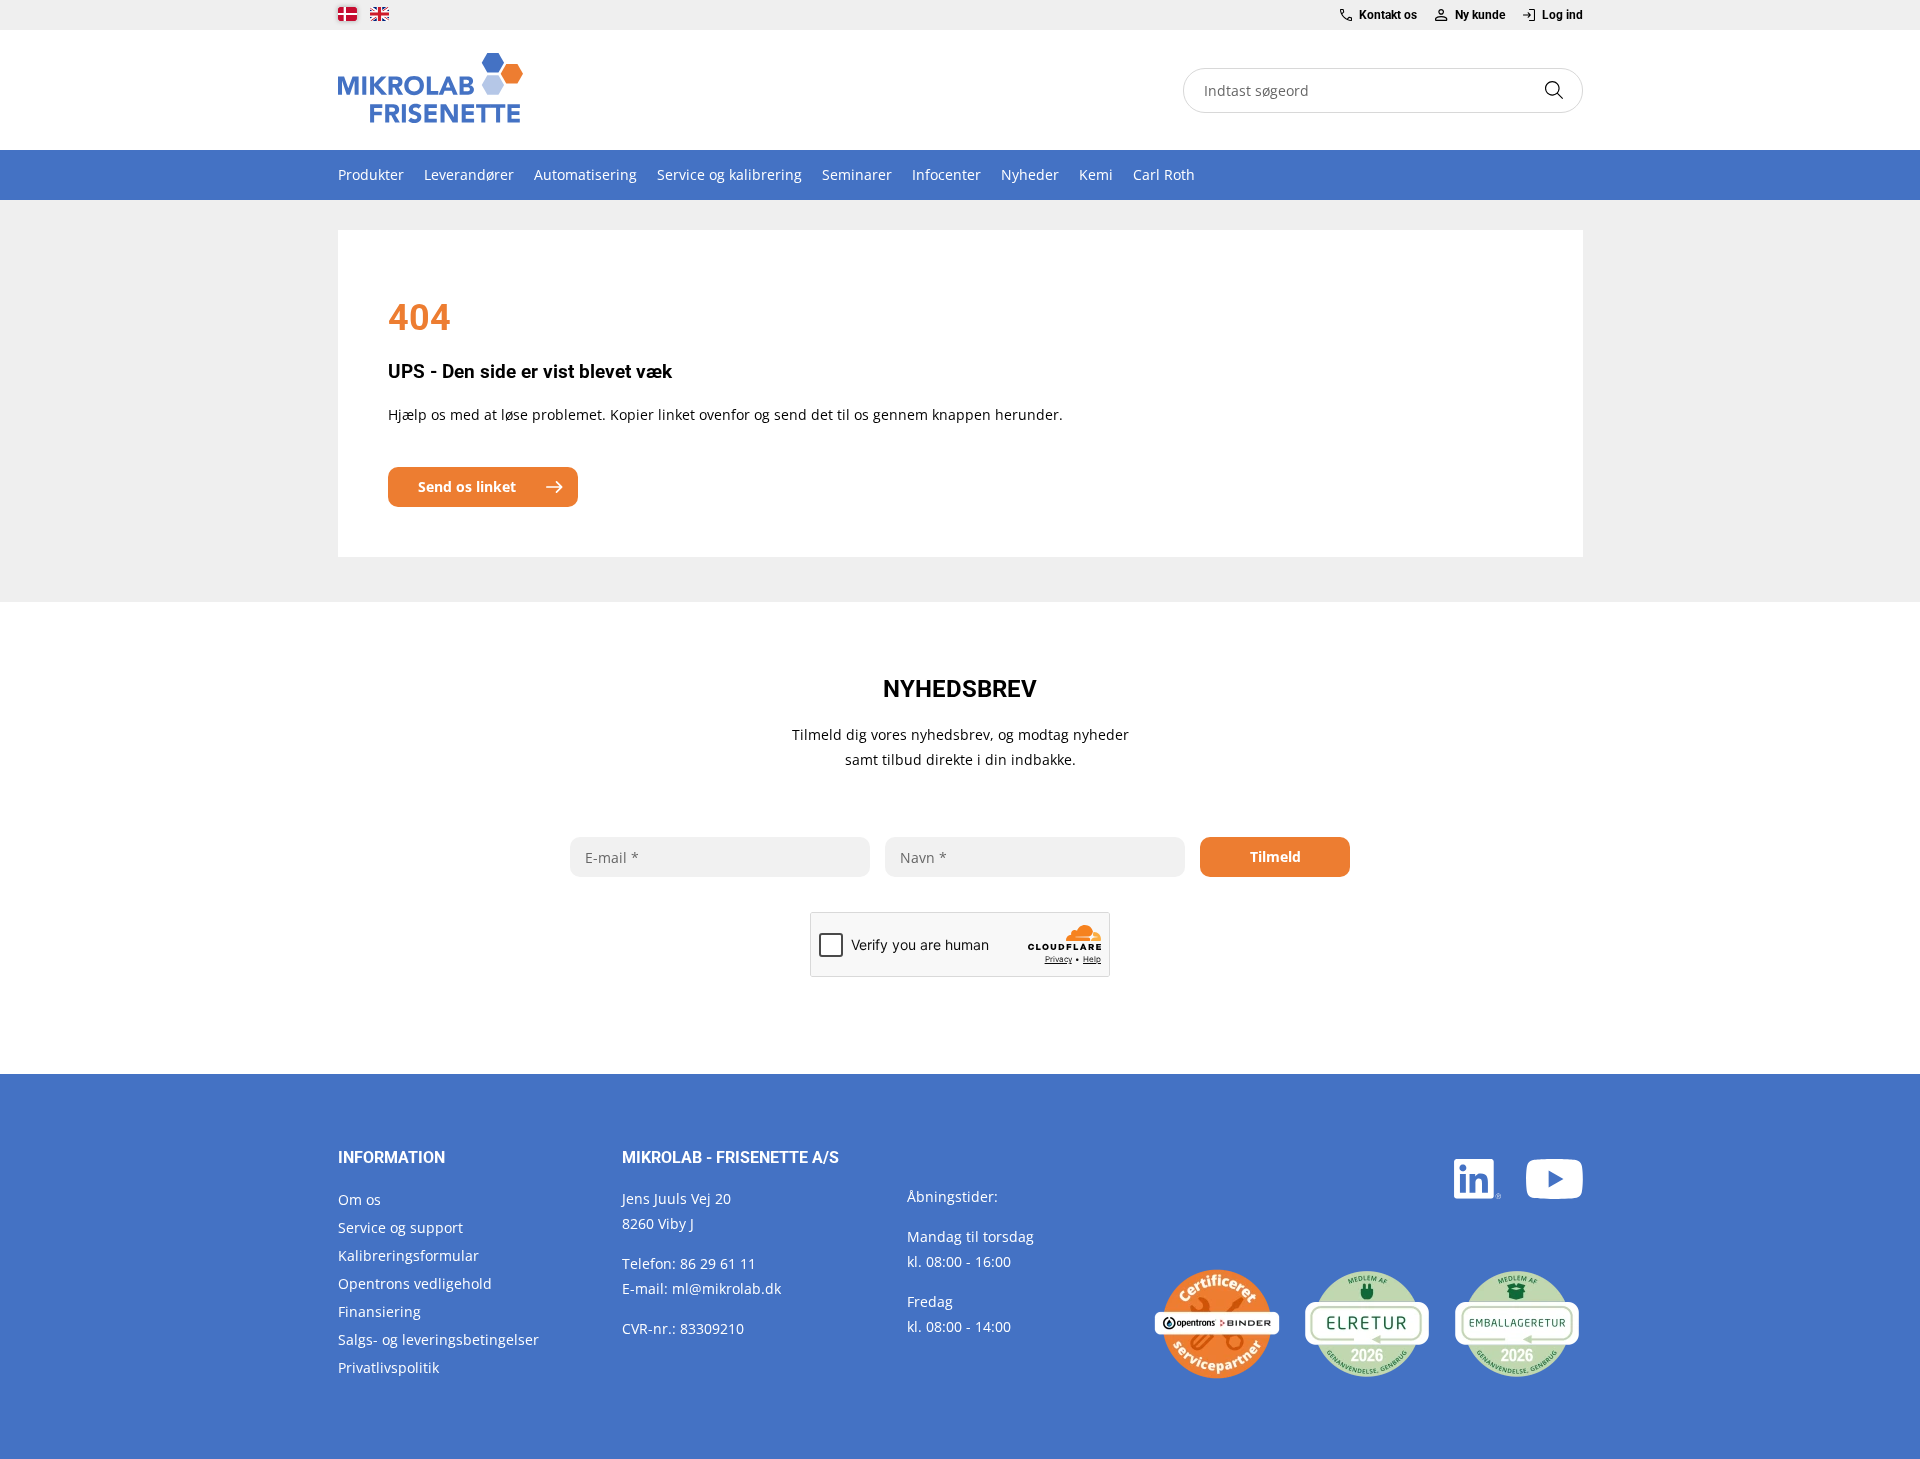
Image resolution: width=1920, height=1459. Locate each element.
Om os (359, 1199)
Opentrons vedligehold (415, 1283)
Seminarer (857, 174)
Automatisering (585, 174)
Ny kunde (1479, 15)
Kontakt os (1388, 15)
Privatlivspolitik (388, 1367)
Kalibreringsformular (408, 1255)
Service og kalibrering (729, 174)
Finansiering (379, 1311)
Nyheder (1030, 174)
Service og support (400, 1227)
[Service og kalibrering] (1217, 1324)
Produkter (371, 174)
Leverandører (469, 174)
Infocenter (946, 174)
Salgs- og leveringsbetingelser (438, 1339)
